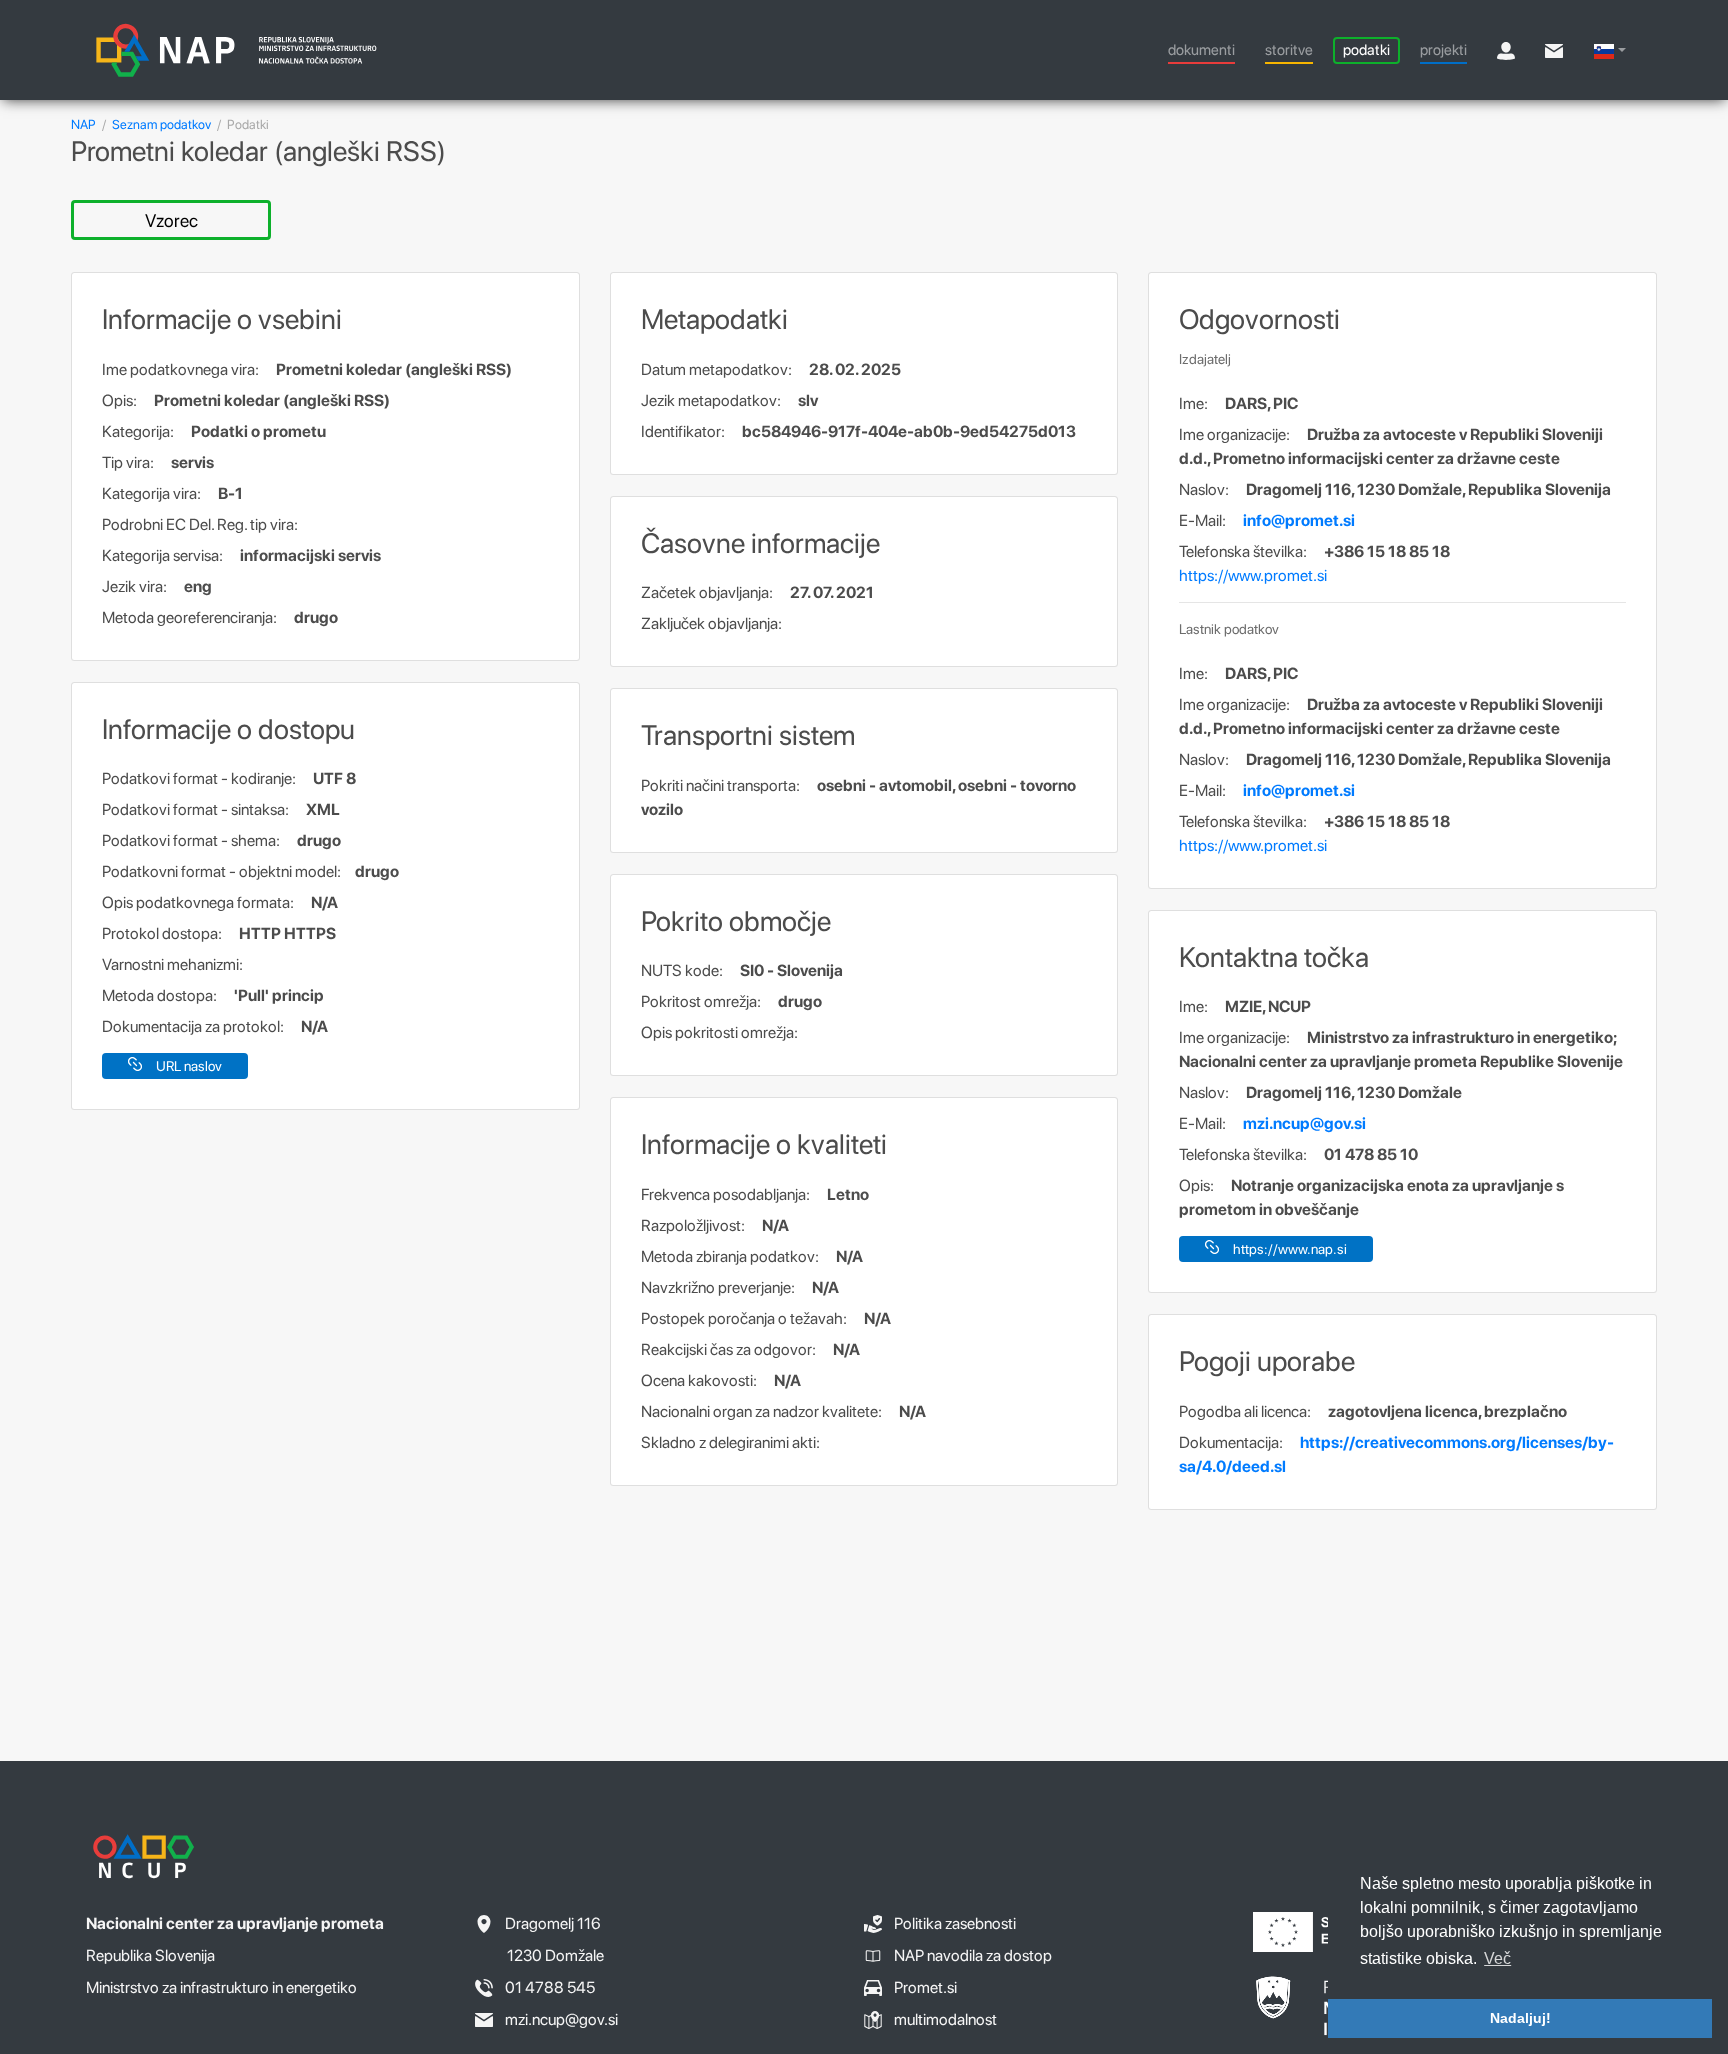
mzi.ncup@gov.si (1304, 1123)
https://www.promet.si (1253, 575)
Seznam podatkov (161, 124)
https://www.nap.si (1290, 1249)
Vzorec (171, 220)
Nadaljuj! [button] (1520, 2018)
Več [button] (1497, 1958)
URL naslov (189, 1066)
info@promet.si (1299, 520)
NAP (83, 124)
